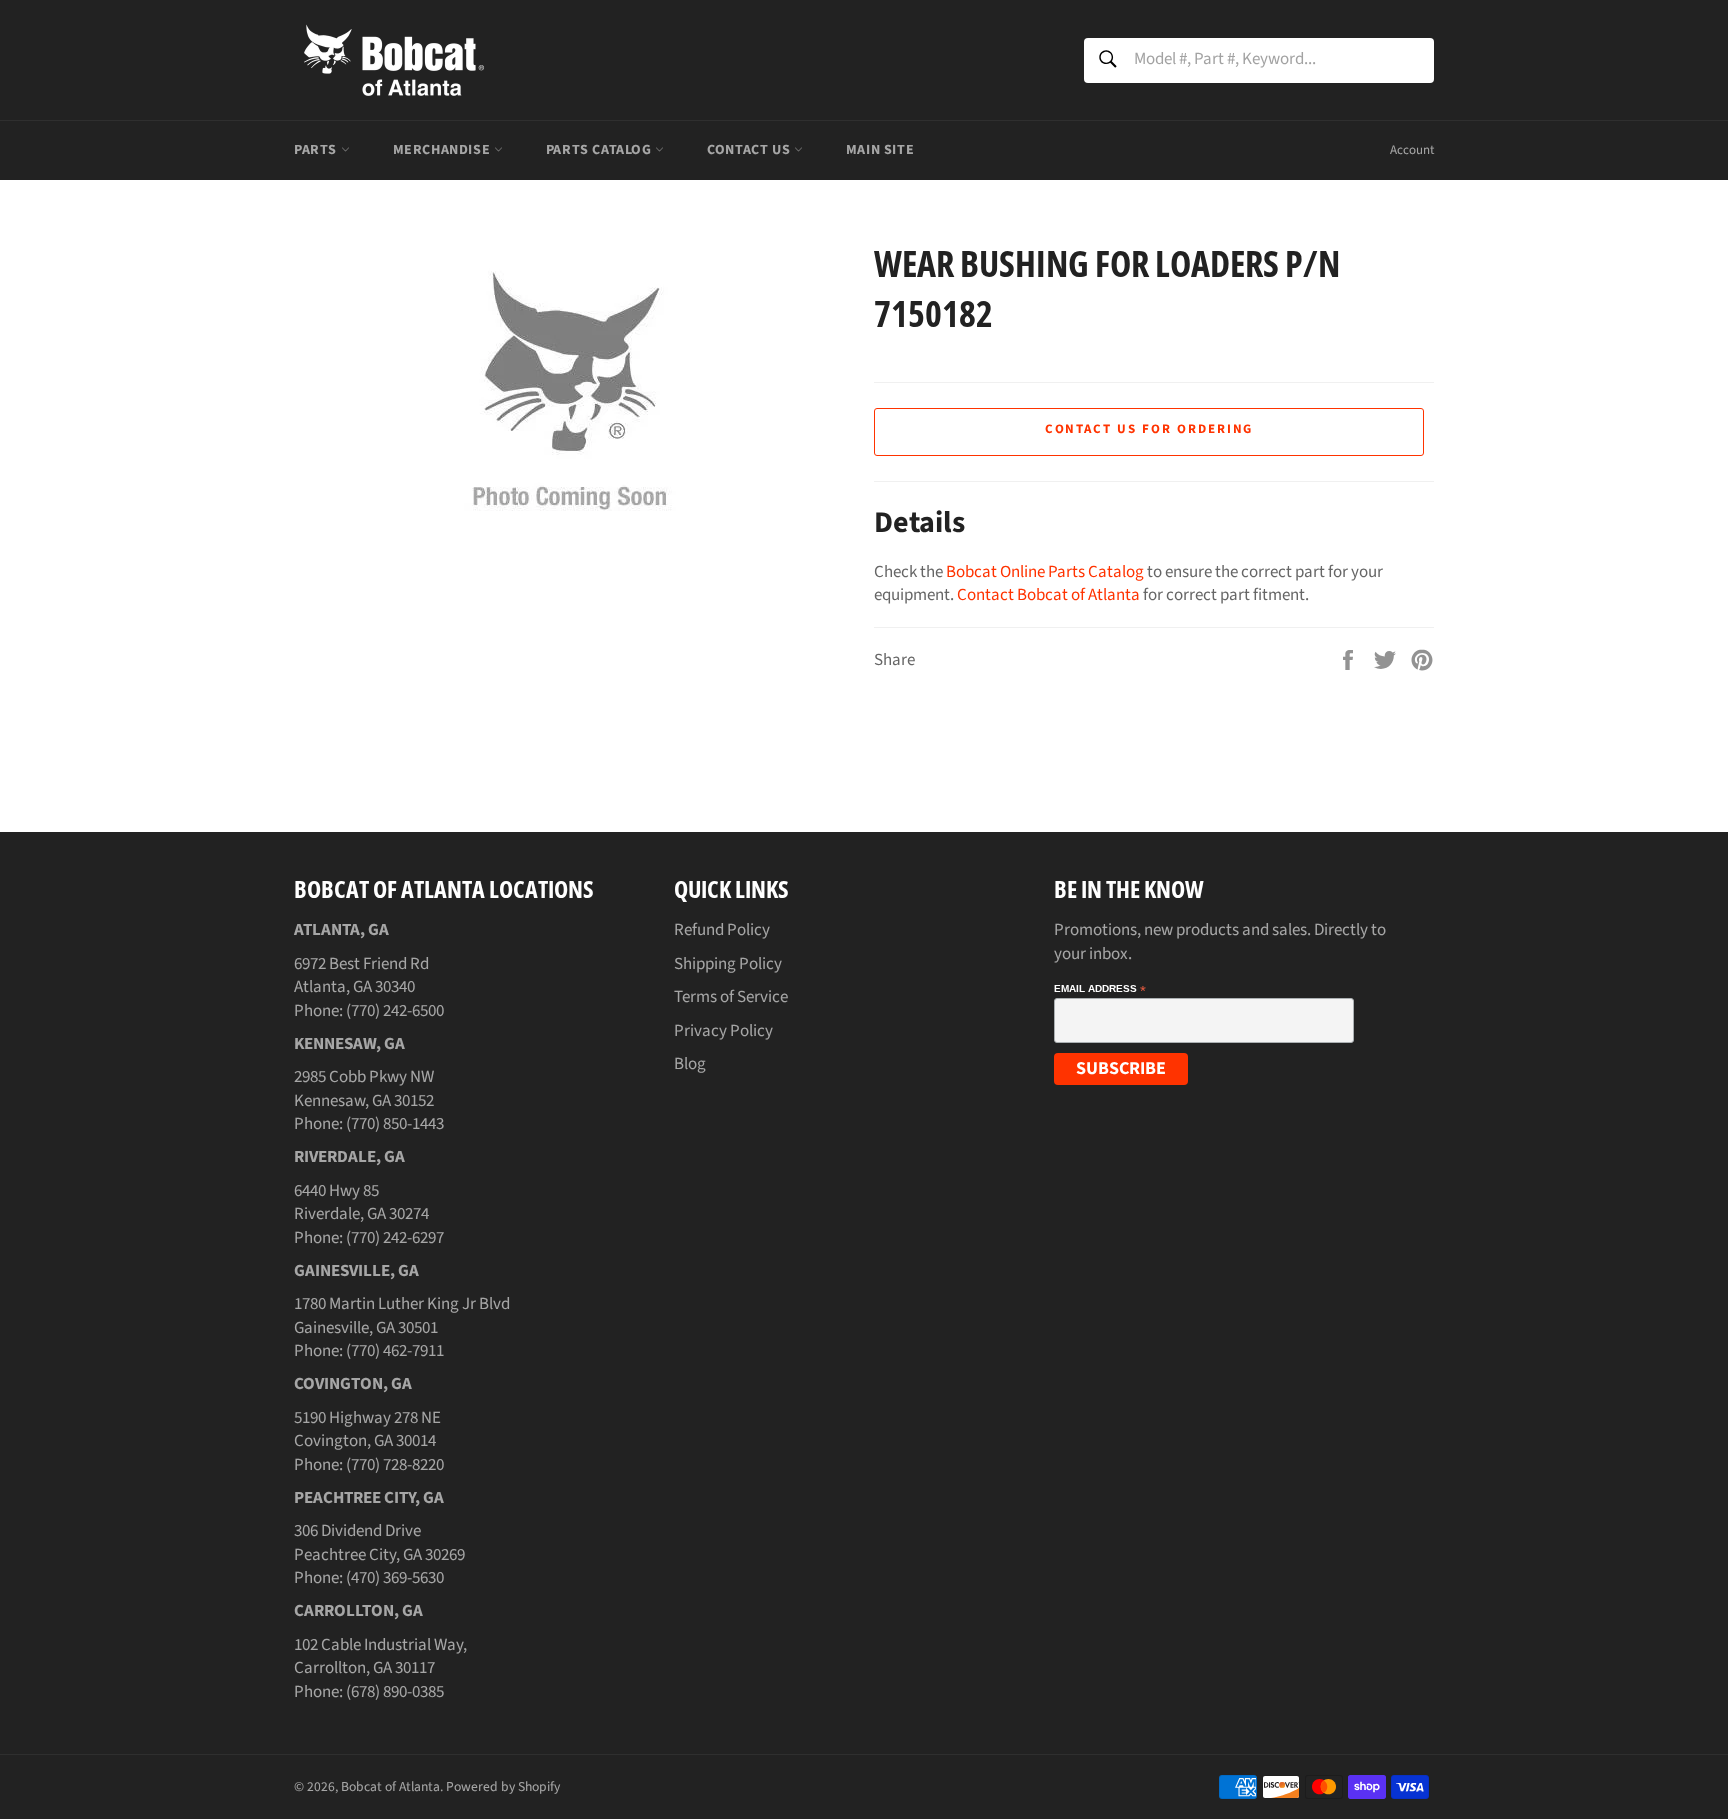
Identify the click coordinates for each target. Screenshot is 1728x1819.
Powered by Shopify (503, 1786)
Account (1412, 150)
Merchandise (443, 150)
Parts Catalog (600, 150)
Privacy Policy (723, 1031)
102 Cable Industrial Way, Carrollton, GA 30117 (380, 1656)
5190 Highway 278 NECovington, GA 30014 (367, 1429)
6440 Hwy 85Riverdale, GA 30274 (361, 1202)
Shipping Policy (728, 964)
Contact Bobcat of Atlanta (1048, 595)
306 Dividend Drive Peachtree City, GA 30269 (379, 1542)
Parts (317, 150)
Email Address (1100, 989)
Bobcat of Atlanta (390, 1786)
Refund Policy (722, 930)
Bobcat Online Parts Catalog (1045, 572)
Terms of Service (731, 997)
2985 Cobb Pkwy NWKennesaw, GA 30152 (364, 1088)
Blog (690, 1064)
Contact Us (750, 150)
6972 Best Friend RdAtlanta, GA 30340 (361, 975)
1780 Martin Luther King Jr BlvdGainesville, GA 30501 (402, 1315)
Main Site (880, 150)
